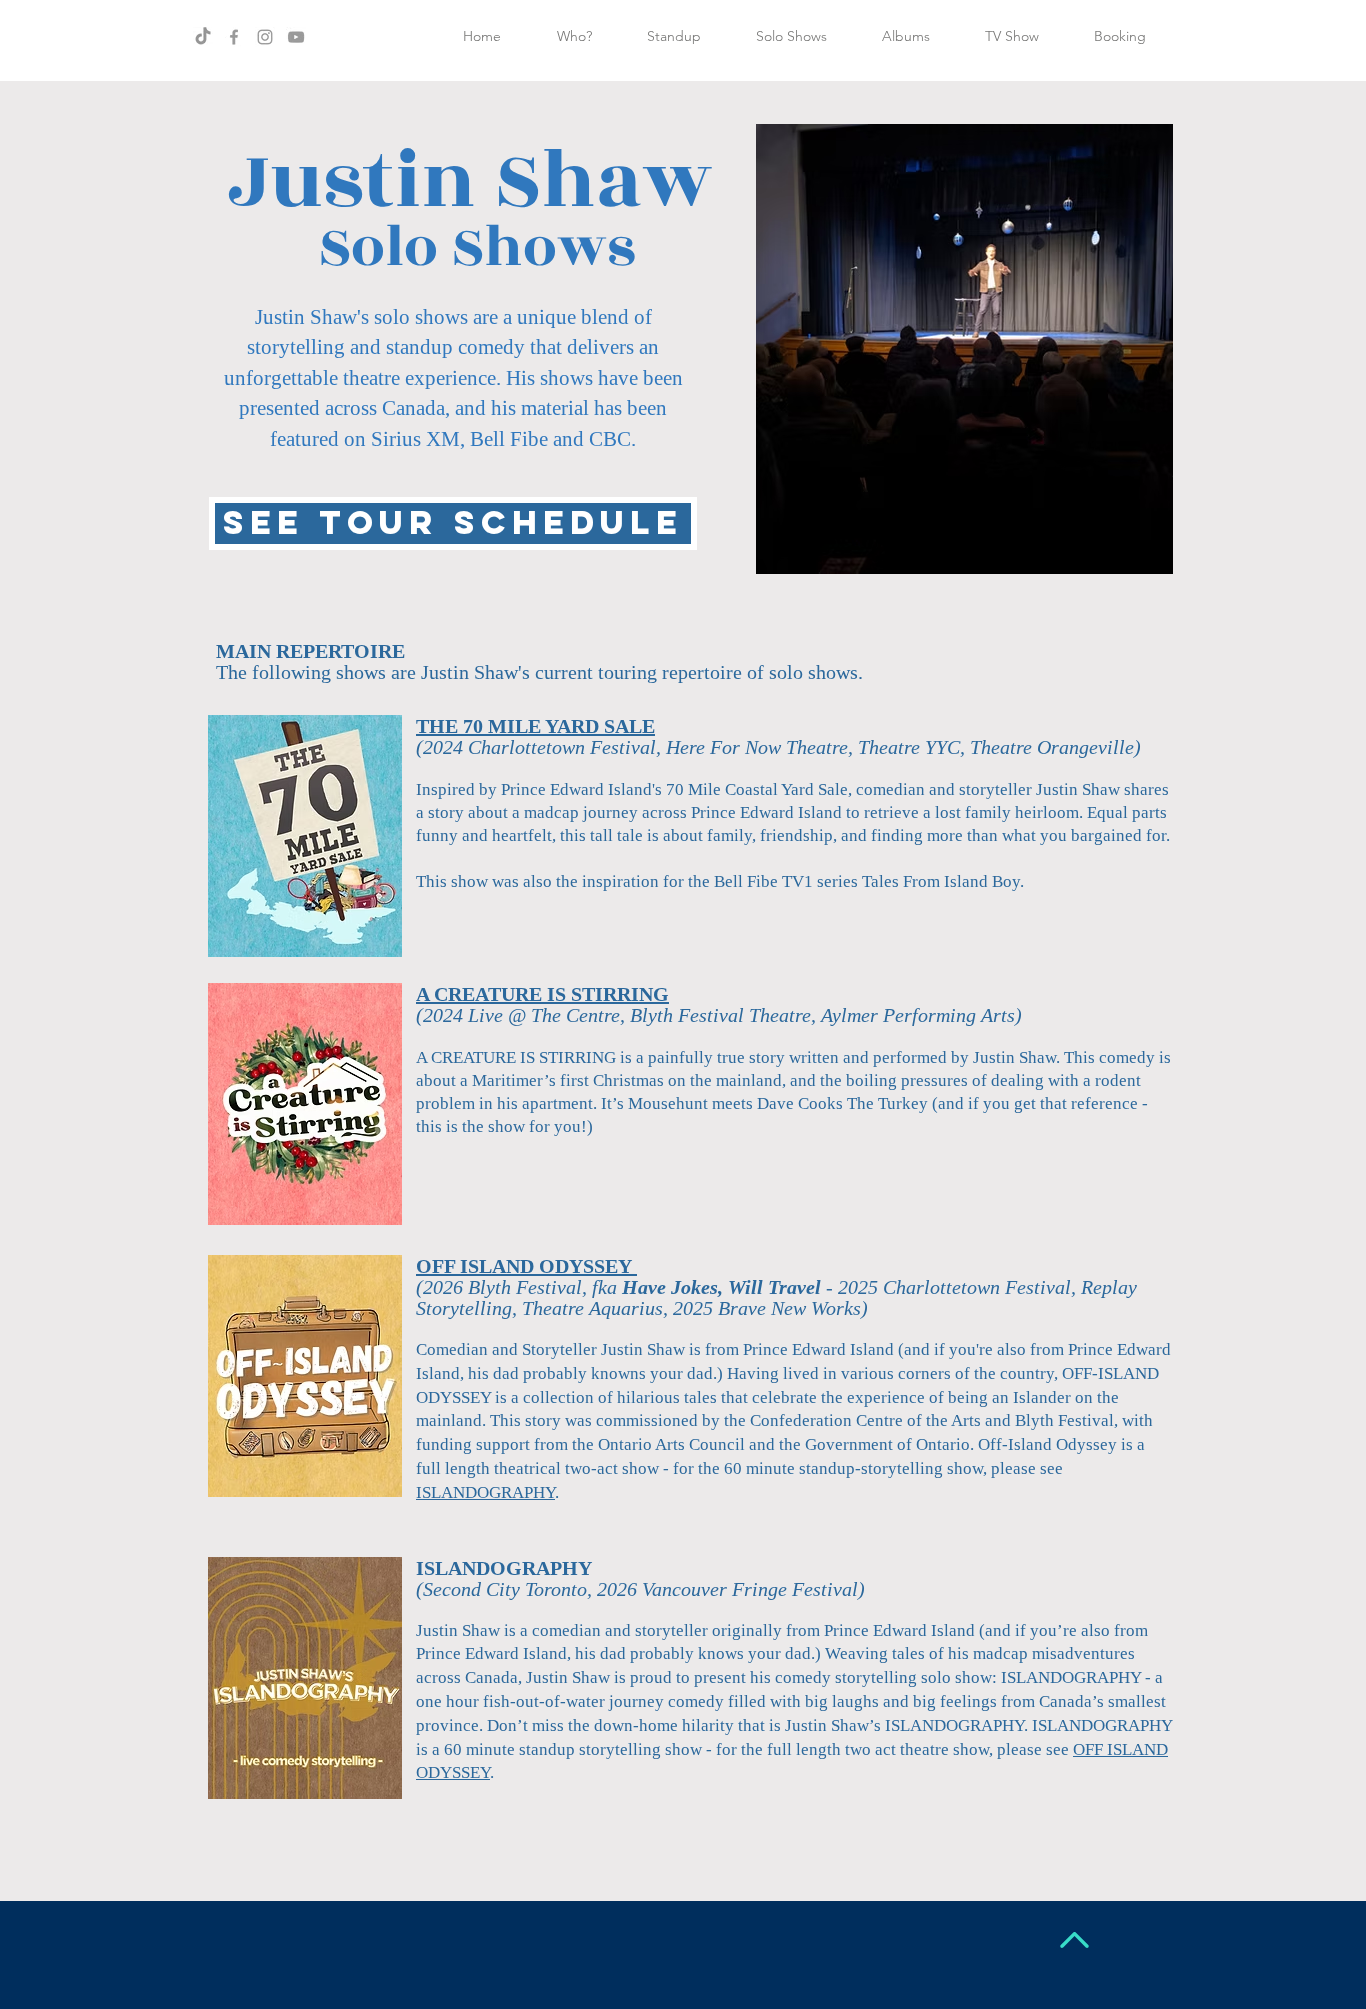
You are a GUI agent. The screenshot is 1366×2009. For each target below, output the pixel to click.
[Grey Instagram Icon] (265, 37)
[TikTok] (203, 37)
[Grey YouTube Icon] (296, 37)
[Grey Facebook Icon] (234, 37)
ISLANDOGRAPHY (485, 1492)
